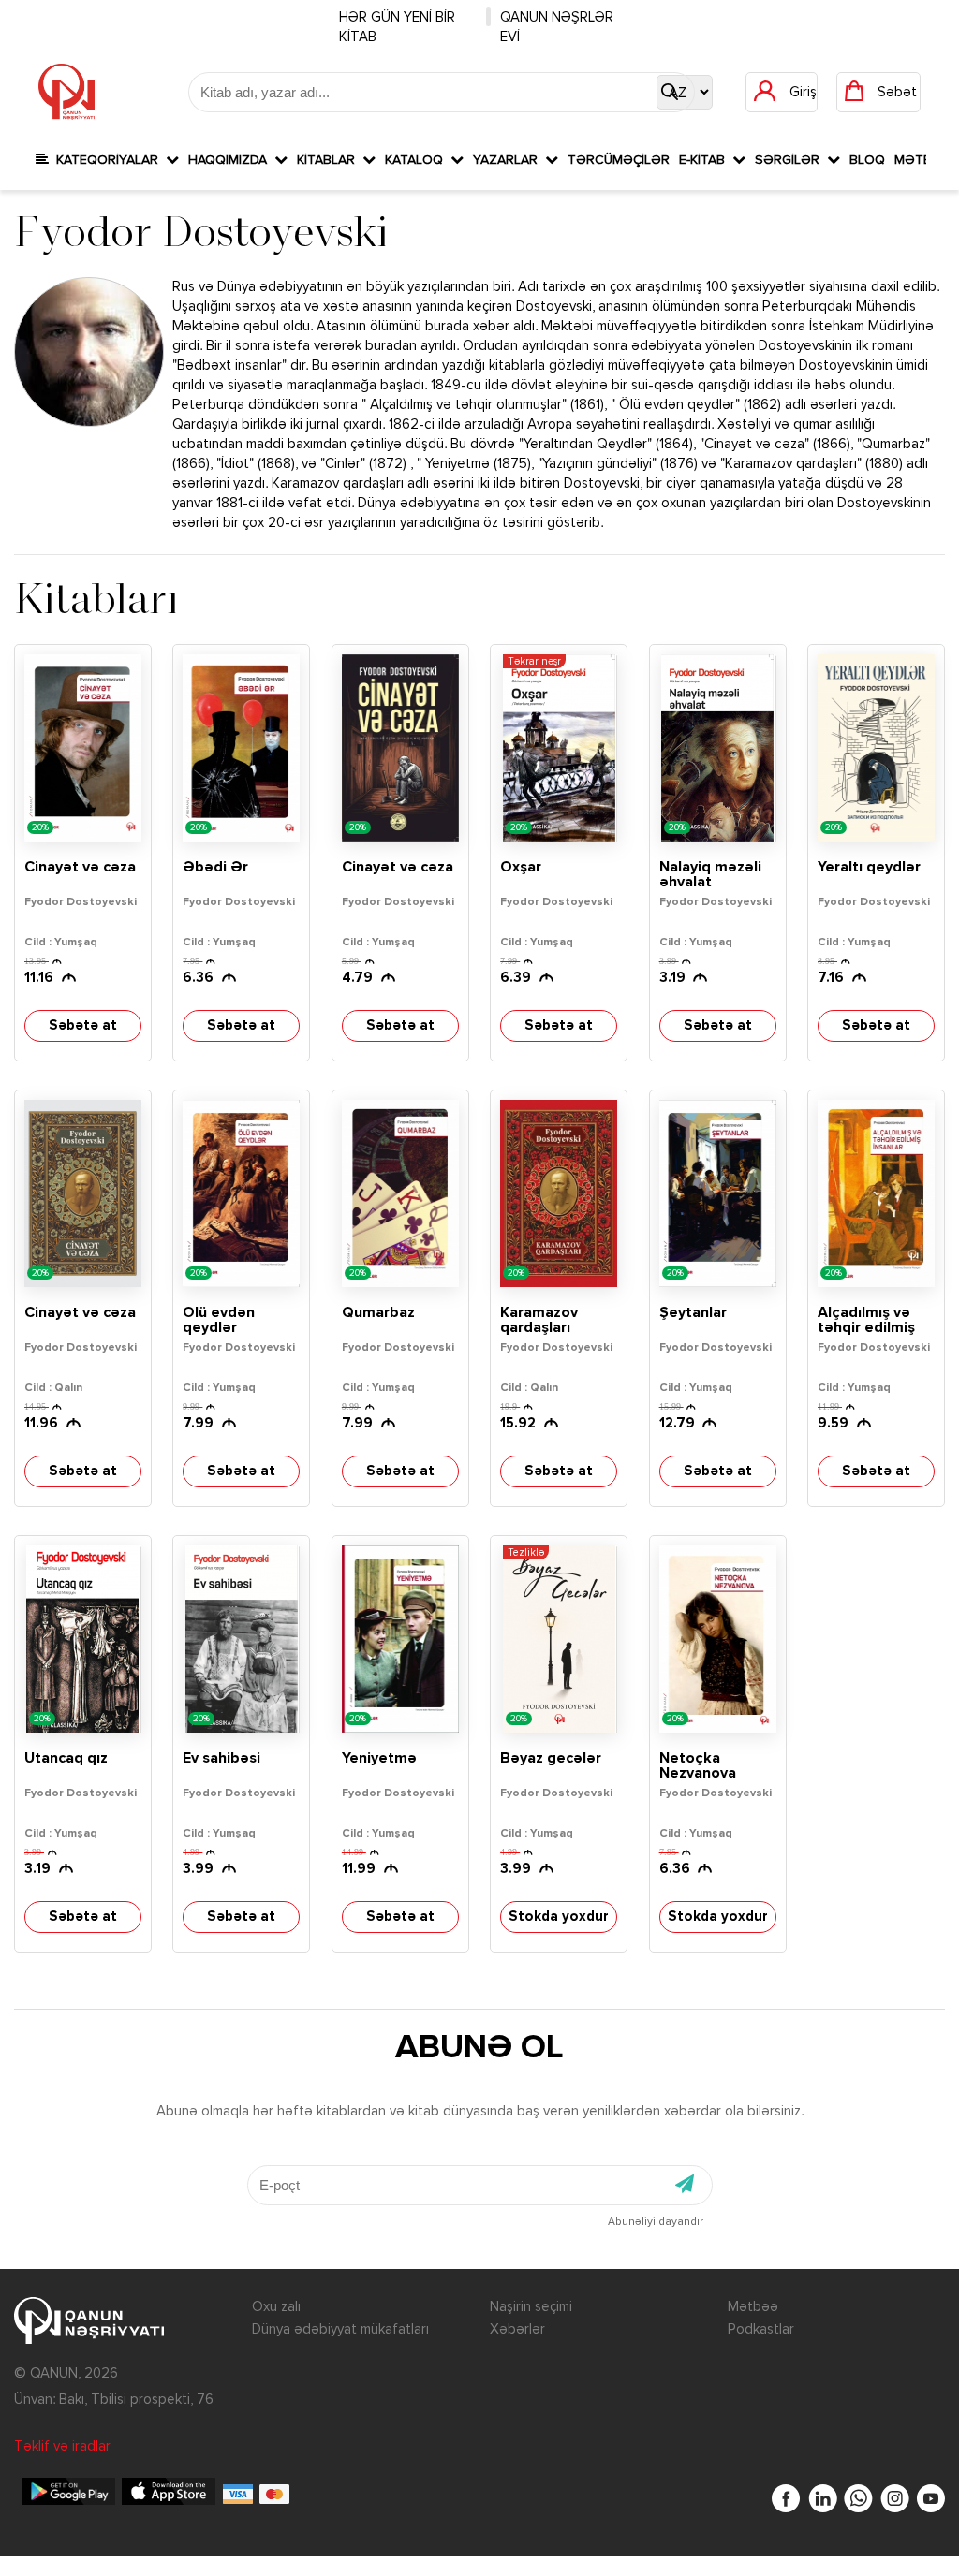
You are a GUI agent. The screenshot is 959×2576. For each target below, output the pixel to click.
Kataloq (418, 160)
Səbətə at (83, 1025)
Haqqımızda (231, 160)
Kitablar (330, 160)
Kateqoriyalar (107, 160)
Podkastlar (761, 2329)
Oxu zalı (276, 2307)
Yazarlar (509, 160)
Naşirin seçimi (531, 2307)
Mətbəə (753, 2307)
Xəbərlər (517, 2329)
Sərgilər (791, 160)
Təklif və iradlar (62, 2446)
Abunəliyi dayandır (656, 2222)
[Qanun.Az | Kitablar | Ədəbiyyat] (66, 92)
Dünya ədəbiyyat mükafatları (340, 2329)
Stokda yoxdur (559, 1917)
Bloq (867, 160)
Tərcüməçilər (619, 160)
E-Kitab (706, 160)
